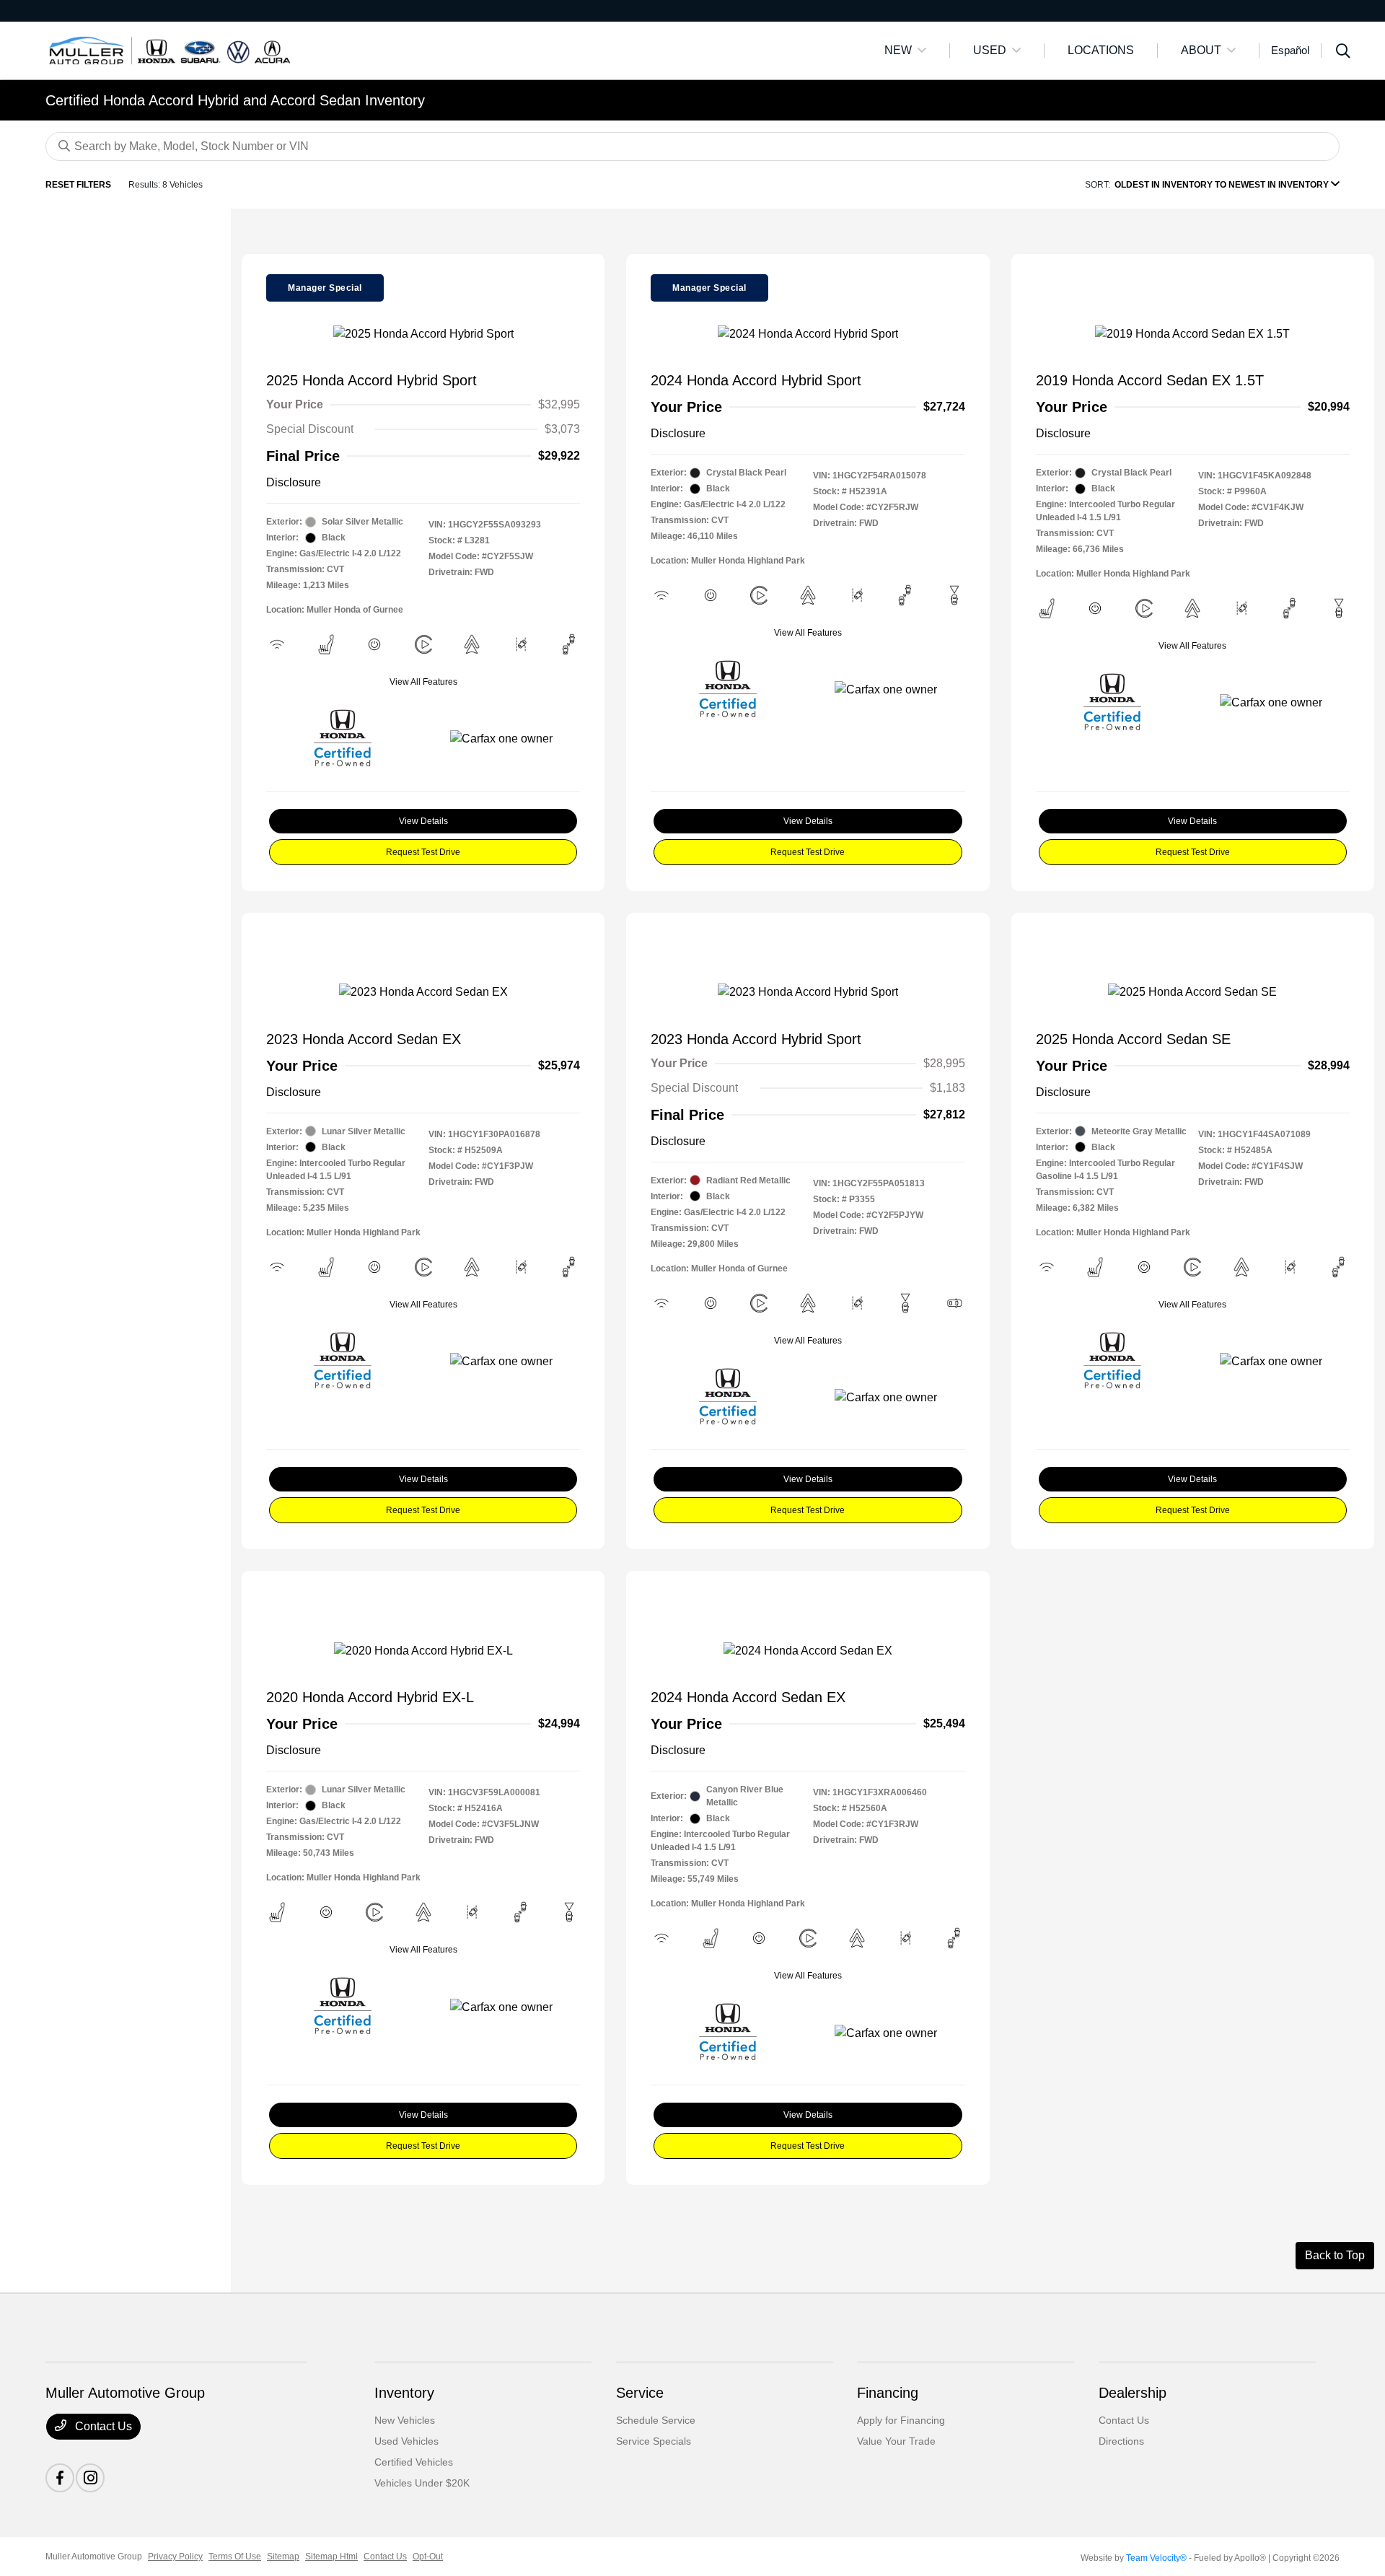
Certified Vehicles (414, 2462)
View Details (423, 821)
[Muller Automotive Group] (170, 49)
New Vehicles (405, 2420)
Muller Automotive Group (94, 2557)
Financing (888, 2393)
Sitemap (283, 2557)
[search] (1343, 53)
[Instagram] (90, 2478)
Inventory (404, 2393)
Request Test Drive (423, 852)
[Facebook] (60, 2478)
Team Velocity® (1156, 2558)
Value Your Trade (896, 2441)
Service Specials (654, 2441)
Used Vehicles (406, 2441)
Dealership (1133, 2393)
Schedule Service (656, 2420)
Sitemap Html (331, 2557)
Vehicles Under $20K (422, 2483)
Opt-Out (428, 2557)
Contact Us (102, 2426)
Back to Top (1335, 2255)
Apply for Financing (901, 2420)
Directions (1121, 2441)
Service (640, 2393)
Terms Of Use (235, 2557)
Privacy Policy (175, 2557)
